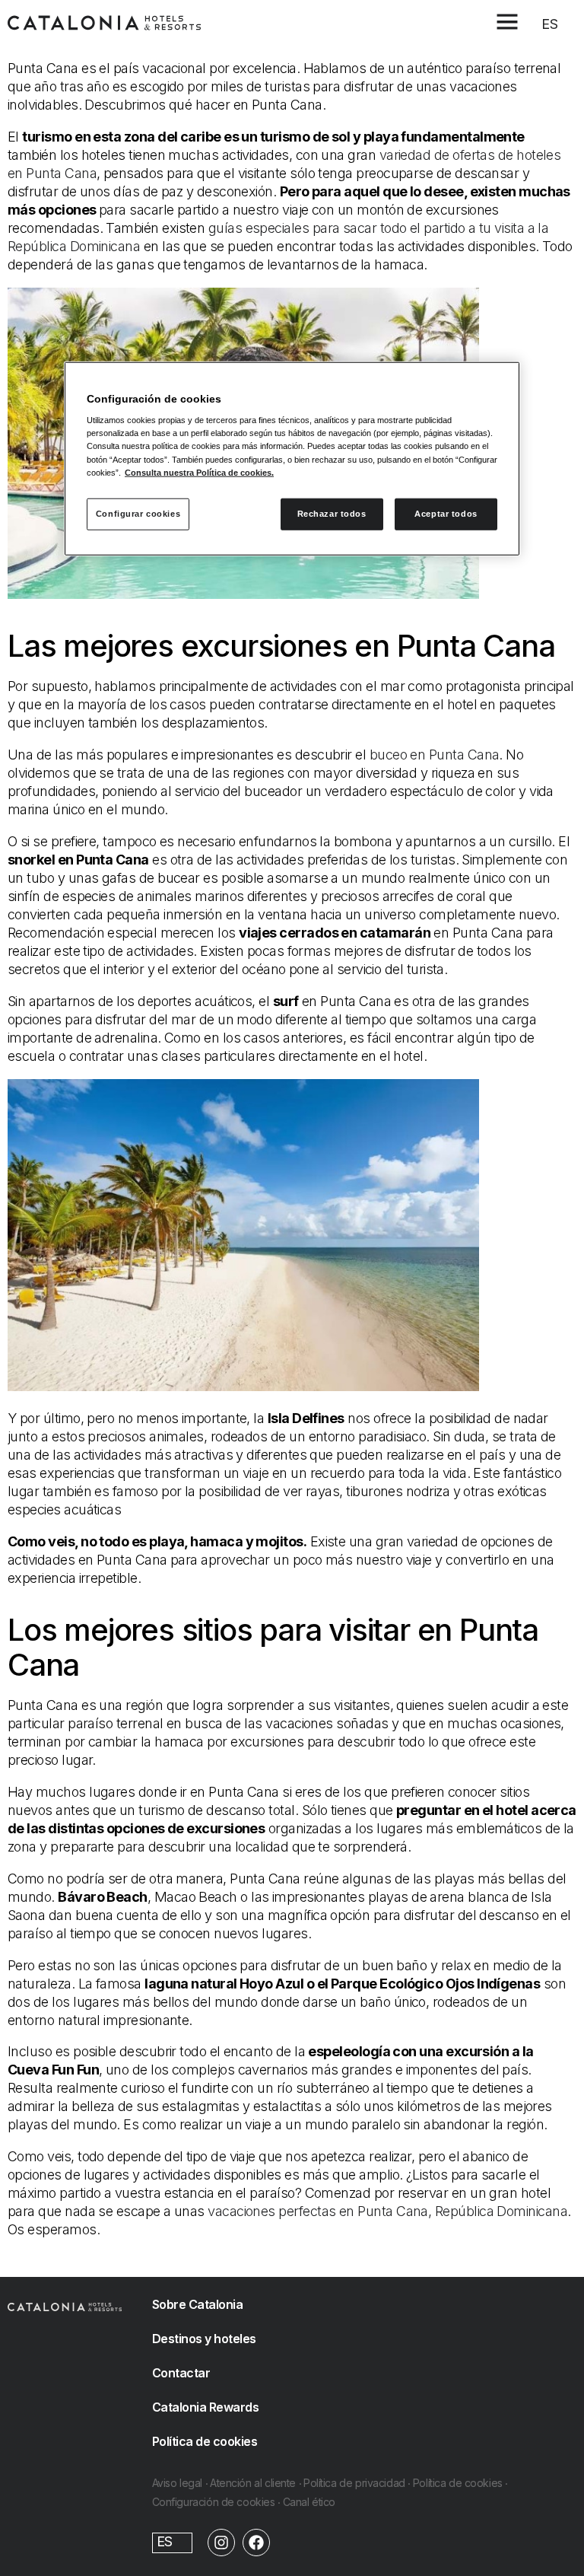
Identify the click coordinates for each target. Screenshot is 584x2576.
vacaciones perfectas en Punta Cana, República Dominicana (387, 2211)
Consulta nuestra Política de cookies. (199, 472)
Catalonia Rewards (206, 2407)
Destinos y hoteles (204, 2339)
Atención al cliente (253, 2483)
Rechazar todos (332, 513)
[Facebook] (256, 2543)
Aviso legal (177, 2483)
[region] (292, 458)
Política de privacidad (354, 2483)
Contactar (181, 2373)
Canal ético (309, 2502)
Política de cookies (205, 2441)
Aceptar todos (446, 513)
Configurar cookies (138, 513)
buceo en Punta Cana (435, 755)
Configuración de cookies (214, 2502)
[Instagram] (221, 2543)
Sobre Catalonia (198, 2304)
